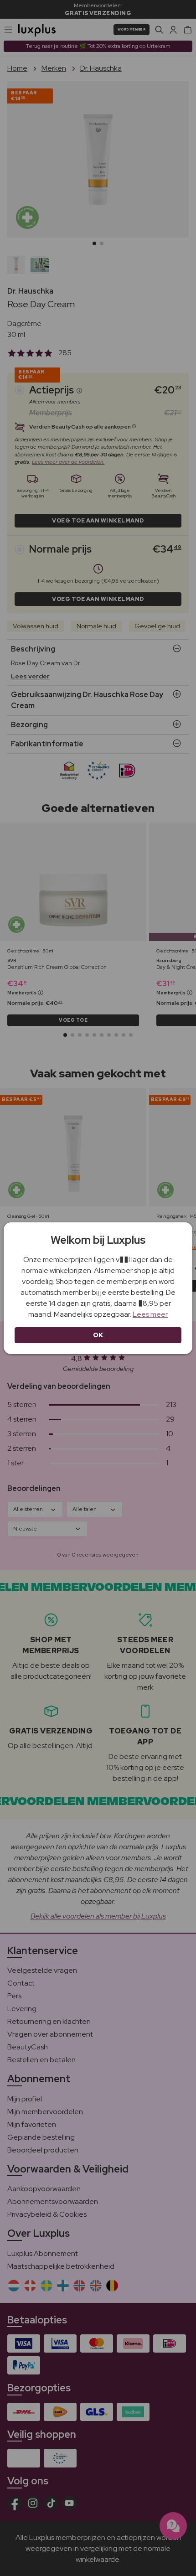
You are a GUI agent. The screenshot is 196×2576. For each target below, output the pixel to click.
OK (98, 1335)
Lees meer (150, 1314)
